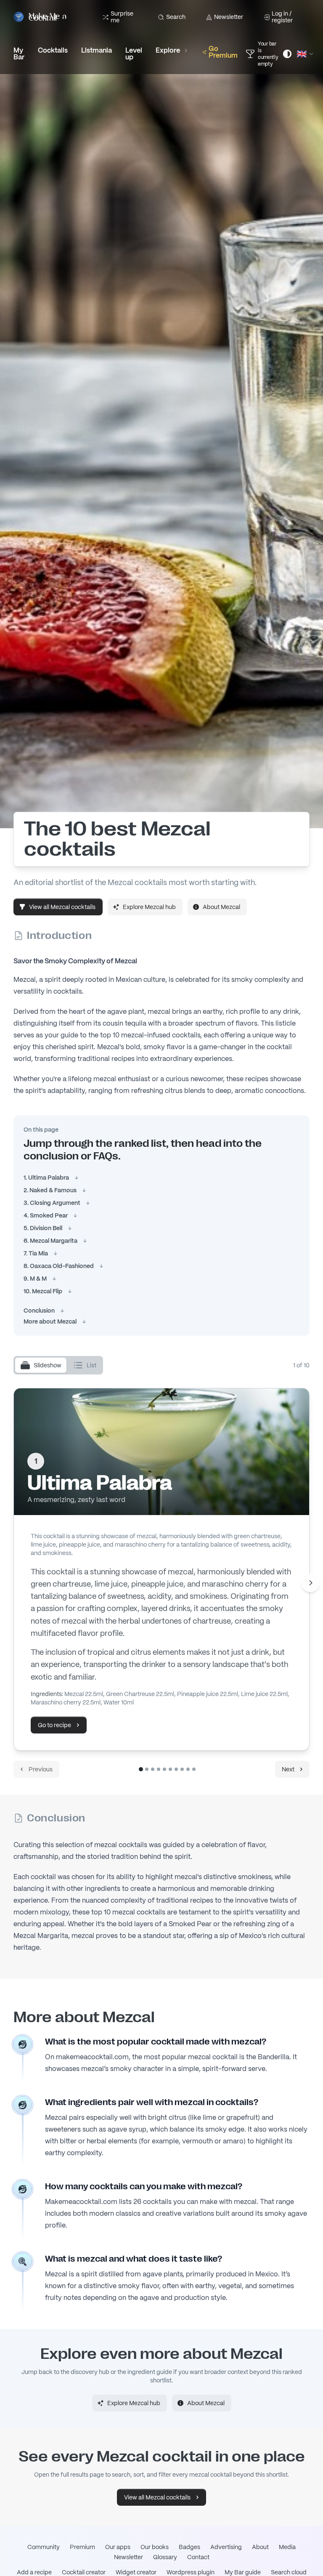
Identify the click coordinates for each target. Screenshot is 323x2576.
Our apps (118, 2547)
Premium (82, 2547)
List (91, 1365)
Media (287, 2547)
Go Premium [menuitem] (223, 52)
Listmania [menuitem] (97, 50)
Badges (189, 2547)
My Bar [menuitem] (19, 54)
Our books (155, 2547)
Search (176, 17)
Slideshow (48, 1365)
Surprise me (122, 17)
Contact (198, 2557)
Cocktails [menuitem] (53, 50)
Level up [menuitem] (134, 54)
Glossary (165, 2557)
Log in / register (282, 17)
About (260, 2547)
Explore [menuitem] (168, 50)
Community (44, 2547)
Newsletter (229, 17)
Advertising (226, 2547)
